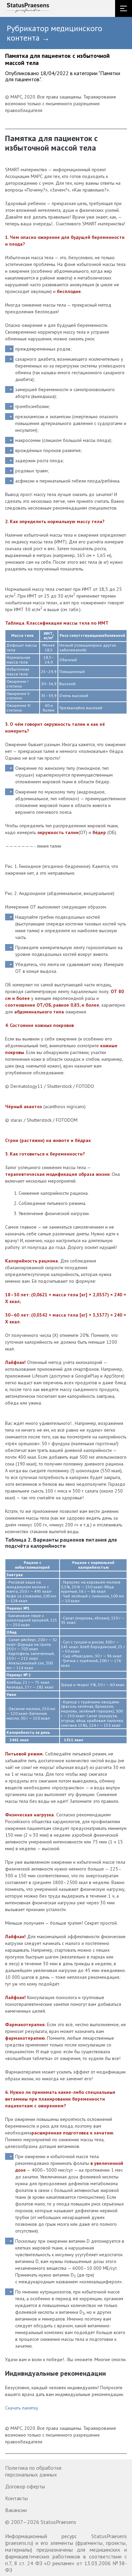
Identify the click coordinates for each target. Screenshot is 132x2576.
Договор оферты (25, 2486)
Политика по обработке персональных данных (33, 2471)
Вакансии (16, 2510)
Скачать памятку (22, 2408)
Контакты (16, 2498)
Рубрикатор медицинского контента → (54, 33)
